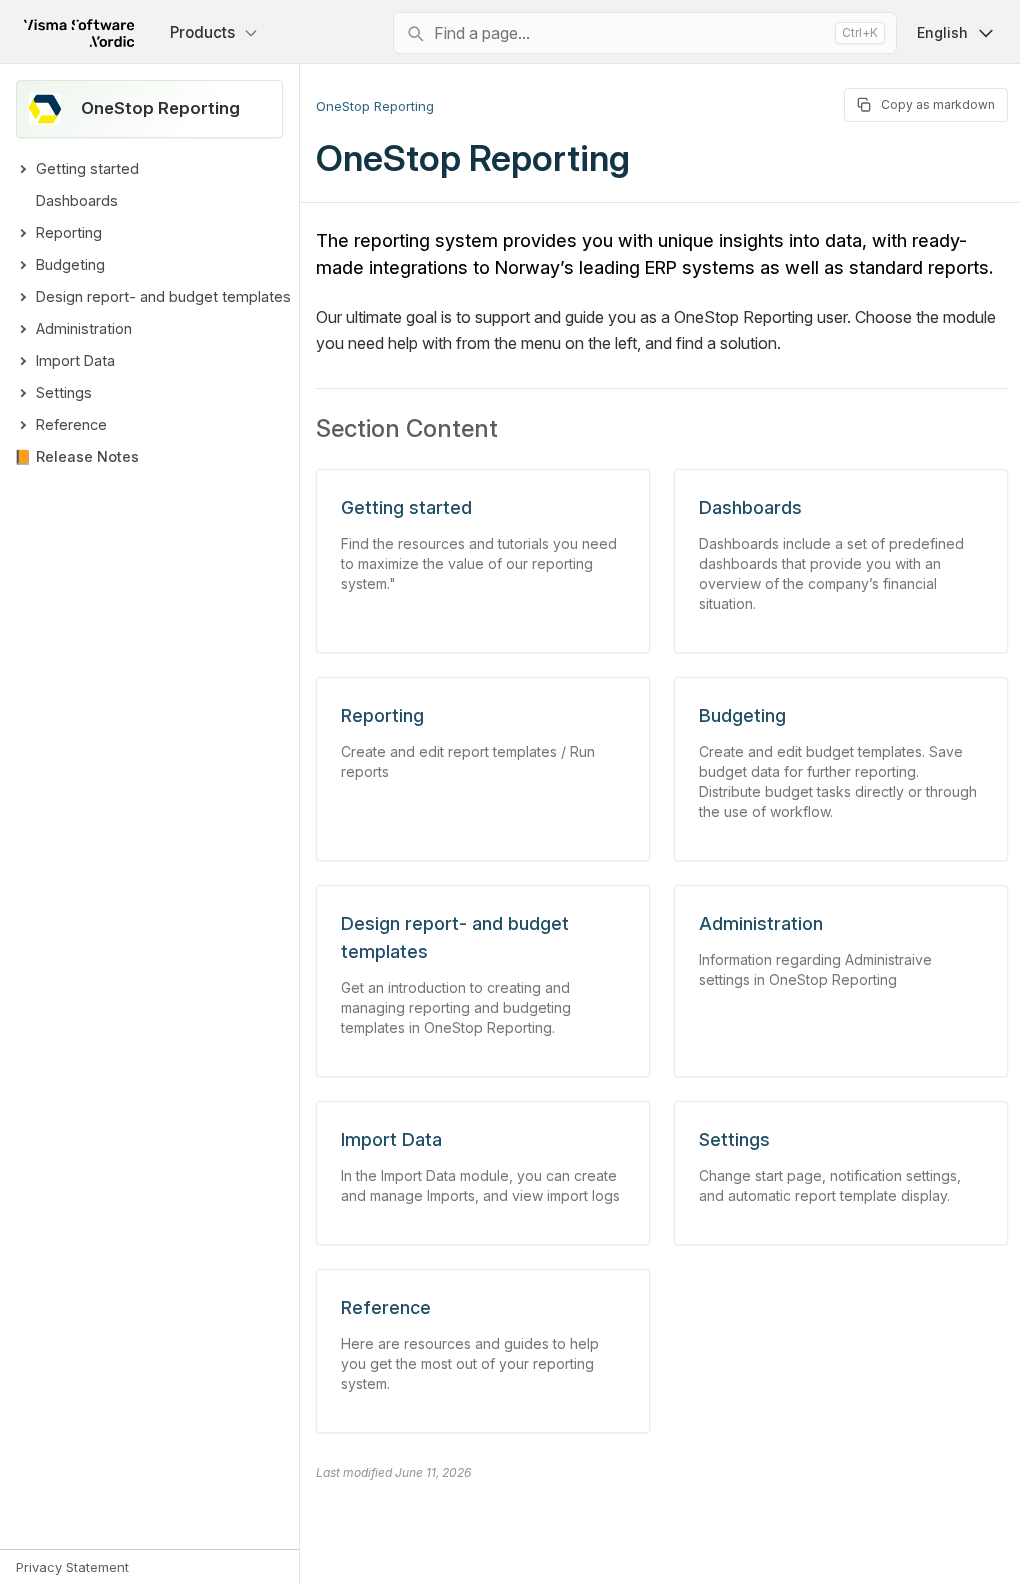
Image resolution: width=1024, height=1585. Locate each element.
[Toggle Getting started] (22, 169)
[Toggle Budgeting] (22, 265)
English (927, 32)
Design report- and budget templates (163, 296)
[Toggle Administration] (22, 329)
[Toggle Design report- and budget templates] (22, 297)
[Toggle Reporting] (22, 233)
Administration (84, 328)
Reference (71, 424)
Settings (64, 392)
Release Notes (87, 456)
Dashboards (77, 200)
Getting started (87, 168)
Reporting (69, 232)
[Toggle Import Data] (22, 361)
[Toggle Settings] (22, 393)
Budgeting (70, 264)
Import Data (75, 360)
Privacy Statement (72, 1567)
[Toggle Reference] (22, 425)
